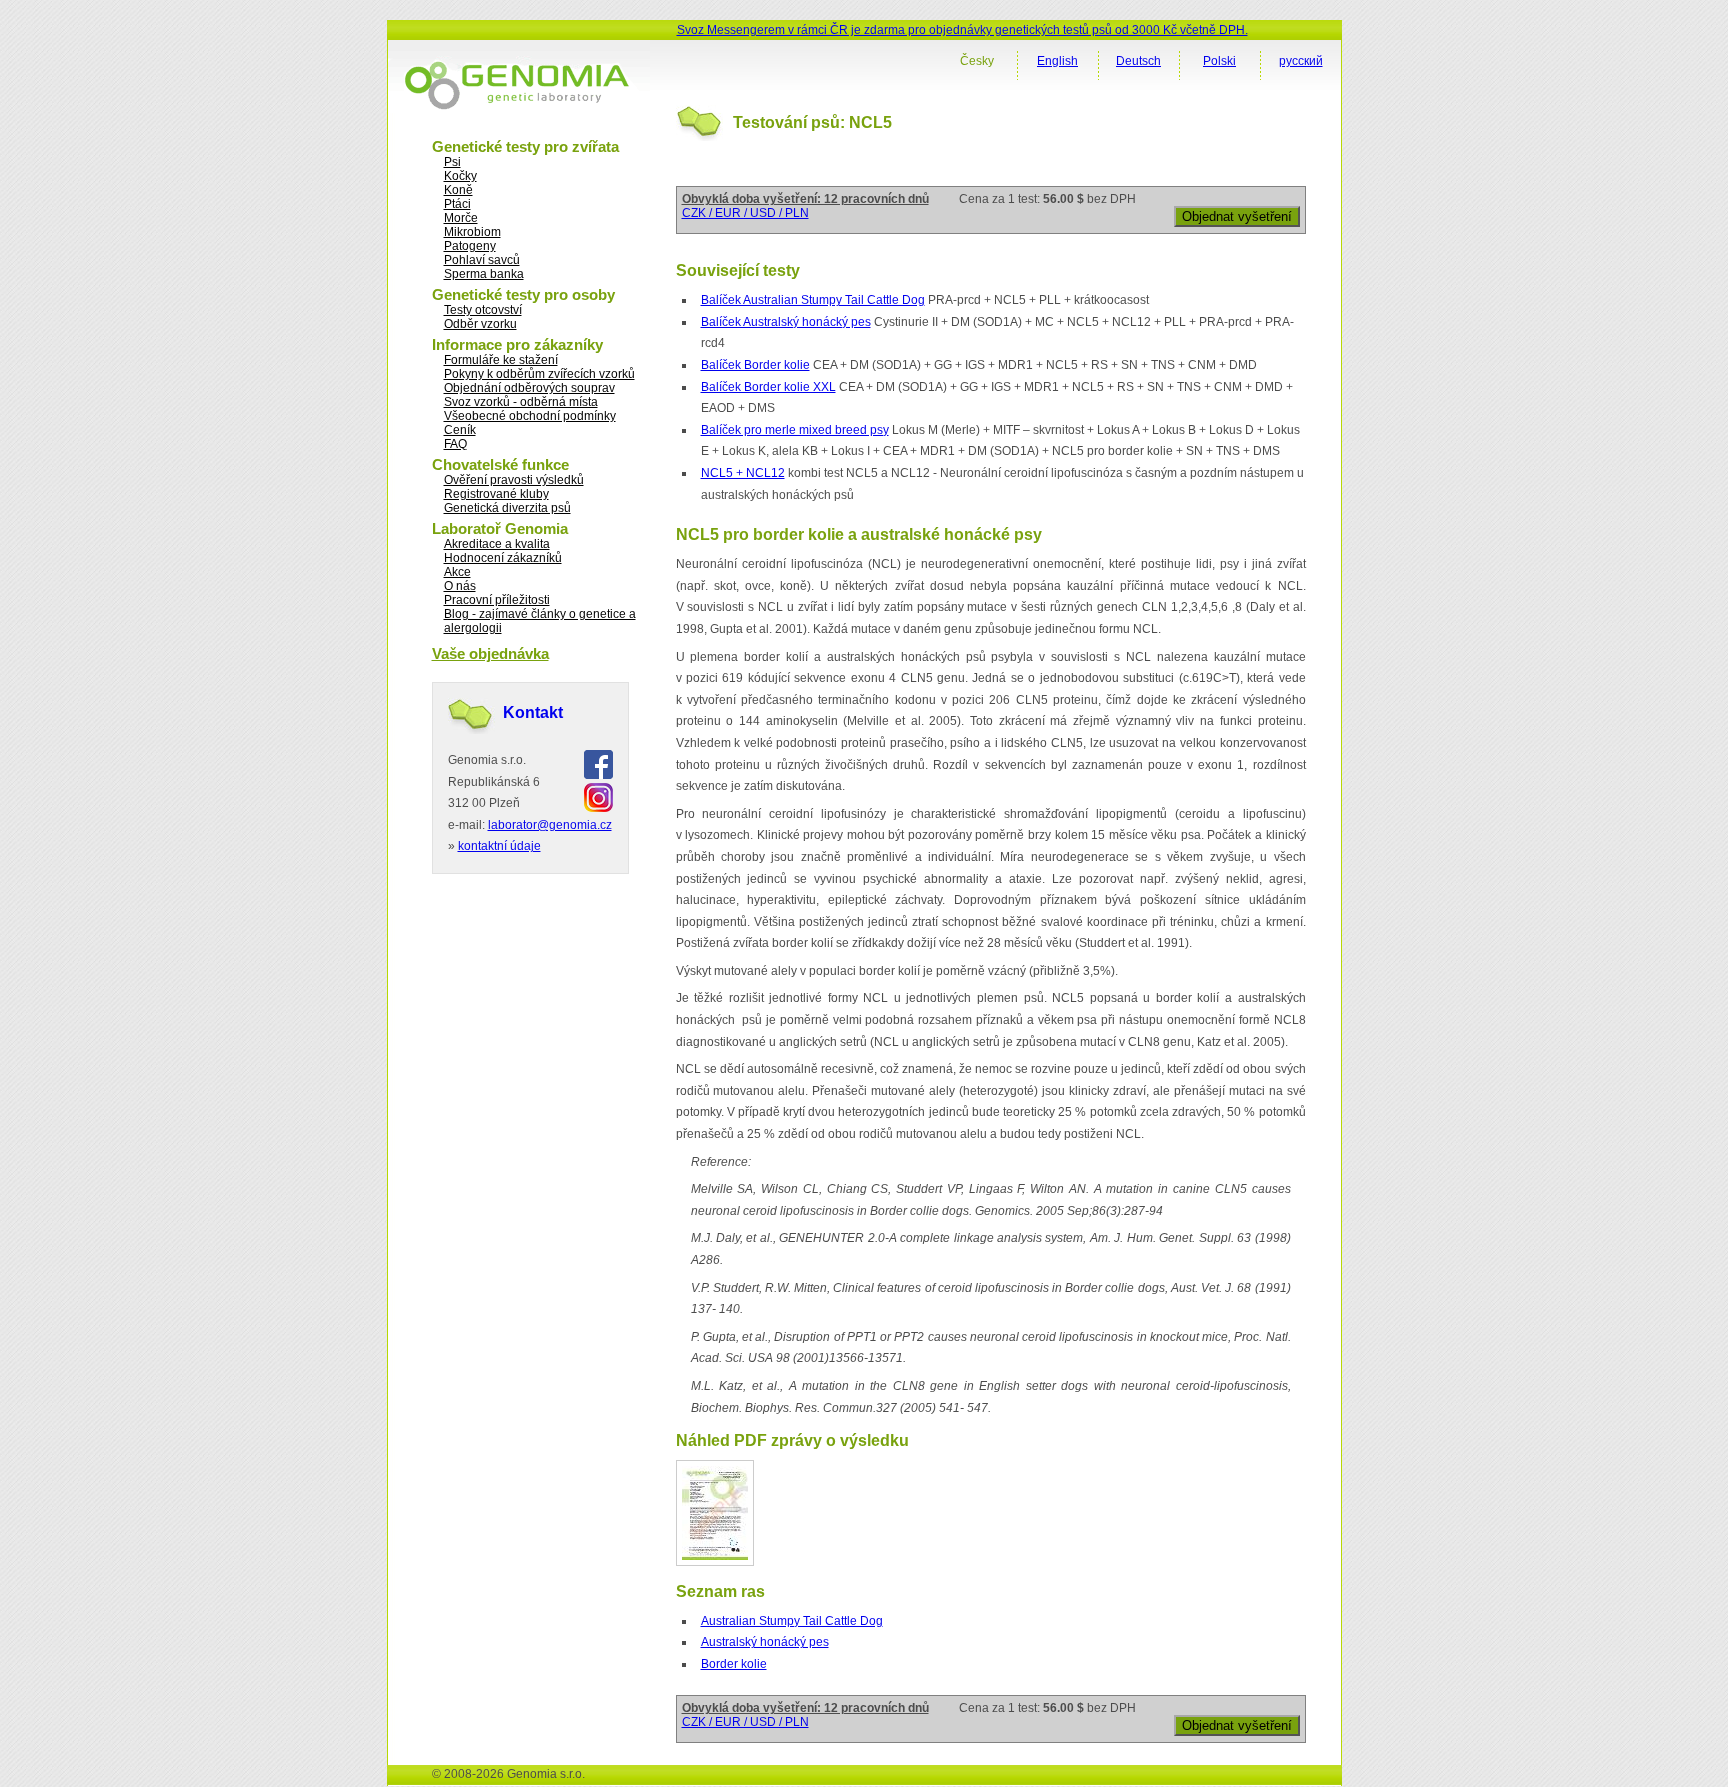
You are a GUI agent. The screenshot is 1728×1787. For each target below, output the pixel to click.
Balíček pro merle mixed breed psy (795, 430)
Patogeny (470, 246)
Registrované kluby (496, 494)
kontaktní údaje (499, 846)
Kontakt (533, 712)
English (1057, 61)
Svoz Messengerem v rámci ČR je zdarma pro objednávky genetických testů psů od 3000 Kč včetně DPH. (962, 30)
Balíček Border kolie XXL (768, 387)
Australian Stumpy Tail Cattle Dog (792, 1621)
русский (1301, 61)
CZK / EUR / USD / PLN (745, 213)
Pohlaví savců (482, 260)
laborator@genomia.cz (550, 825)
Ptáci (457, 204)
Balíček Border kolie (755, 365)
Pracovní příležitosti (497, 600)
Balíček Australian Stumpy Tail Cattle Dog (813, 300)
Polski (1219, 61)
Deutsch (1138, 61)
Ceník (460, 430)
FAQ (455, 444)
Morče (461, 218)
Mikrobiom (472, 232)
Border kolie (734, 1664)
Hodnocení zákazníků (503, 558)
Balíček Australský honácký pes (786, 322)
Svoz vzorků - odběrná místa (521, 402)
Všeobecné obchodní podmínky (530, 416)
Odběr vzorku (480, 324)
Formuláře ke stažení (501, 360)
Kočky (460, 176)
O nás (460, 586)
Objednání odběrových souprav (529, 388)
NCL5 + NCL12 (743, 473)
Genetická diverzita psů (507, 508)
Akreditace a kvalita (497, 544)
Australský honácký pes (765, 1642)
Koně (458, 190)
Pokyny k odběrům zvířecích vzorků (539, 374)
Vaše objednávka (490, 653)
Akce (457, 572)
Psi (452, 162)
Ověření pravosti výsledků (514, 480)
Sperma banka (484, 274)
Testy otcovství (483, 310)
